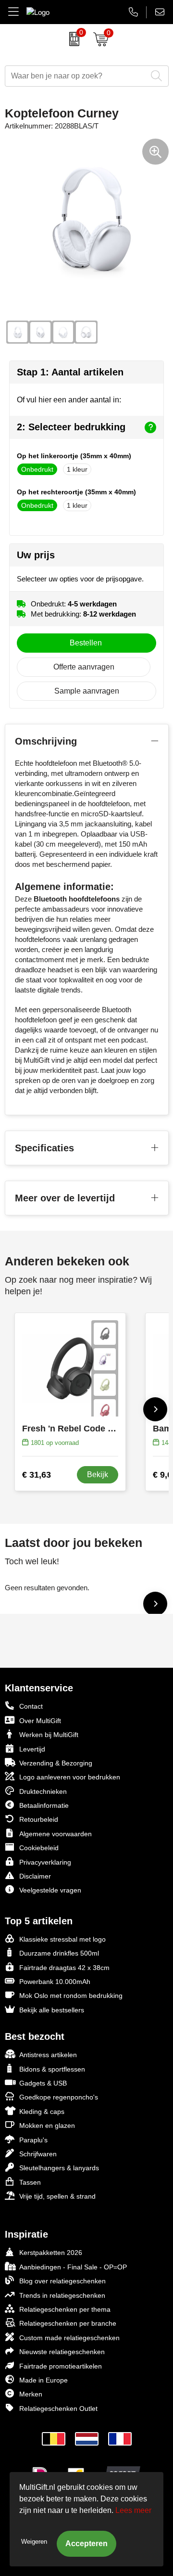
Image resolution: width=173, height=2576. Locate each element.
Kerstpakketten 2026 (51, 2253)
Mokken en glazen (47, 2125)
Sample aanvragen (87, 691)
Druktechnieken (43, 1791)
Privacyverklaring (45, 1862)
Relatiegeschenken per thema (65, 2309)
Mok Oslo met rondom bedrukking (71, 1996)
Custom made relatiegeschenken (69, 2338)
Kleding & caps (42, 2112)
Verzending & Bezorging (56, 1763)
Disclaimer (35, 1876)
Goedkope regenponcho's (59, 2097)
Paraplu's (33, 2140)
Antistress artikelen (48, 2055)
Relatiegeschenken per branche (68, 2323)
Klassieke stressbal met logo (62, 1939)
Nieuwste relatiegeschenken (62, 2352)
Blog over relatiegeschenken (62, 2281)
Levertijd (32, 1749)
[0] (72, 39)
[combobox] (76, 76)
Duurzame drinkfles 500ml (59, 1953)
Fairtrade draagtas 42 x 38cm (64, 1968)
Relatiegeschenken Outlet (58, 2409)
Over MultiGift (40, 1721)
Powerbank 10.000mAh (55, 1982)
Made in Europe (43, 2380)
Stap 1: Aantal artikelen (70, 372)
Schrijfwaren (38, 2154)
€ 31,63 (37, 1475)
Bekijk (98, 1475)
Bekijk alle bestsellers (52, 2010)
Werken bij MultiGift (49, 1735)
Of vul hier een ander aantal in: (69, 400)
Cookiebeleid (39, 1848)
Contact (31, 1706)
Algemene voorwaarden (56, 1834)
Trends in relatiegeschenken (62, 2295)
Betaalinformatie (44, 1805)
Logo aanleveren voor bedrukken (70, 1777)
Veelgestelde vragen (50, 1890)
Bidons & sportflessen (52, 2069)
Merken (31, 2394)
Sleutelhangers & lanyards (59, 2168)
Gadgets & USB (43, 2083)
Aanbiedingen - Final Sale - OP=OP (73, 2267)
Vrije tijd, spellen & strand (57, 2196)
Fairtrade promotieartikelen (61, 2366)
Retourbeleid (39, 1819)
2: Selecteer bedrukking (71, 427)
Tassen (30, 2182)
